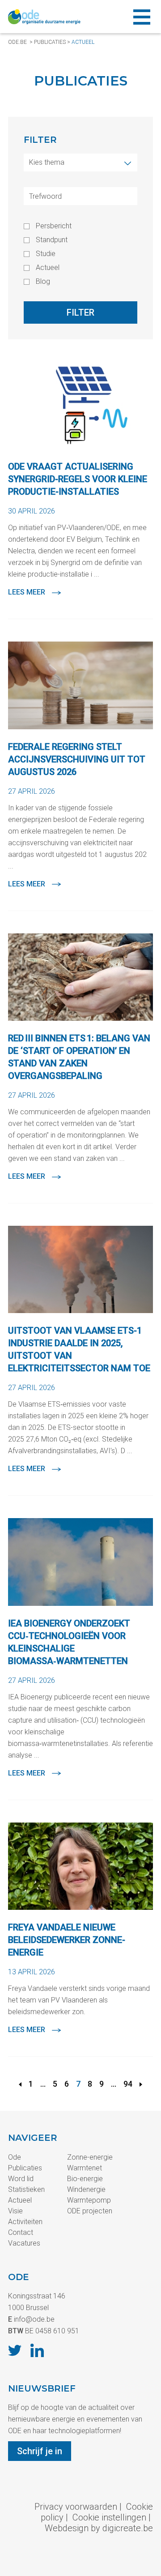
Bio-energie (85, 2179)
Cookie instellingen (109, 2517)
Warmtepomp (89, 2200)
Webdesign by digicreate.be (99, 2528)
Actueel (83, 42)
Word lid (21, 2179)
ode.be (17, 42)
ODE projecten (90, 2211)
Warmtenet (85, 2168)
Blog (43, 282)
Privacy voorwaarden (76, 2507)
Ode (15, 2157)
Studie (46, 254)
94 (128, 2084)
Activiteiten (25, 2222)
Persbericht (54, 226)
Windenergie (86, 2189)
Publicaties (50, 42)
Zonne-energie (90, 2157)
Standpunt (52, 240)
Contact (21, 2232)
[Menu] (142, 17)
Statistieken (26, 2189)
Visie (15, 2211)
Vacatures (24, 2243)
